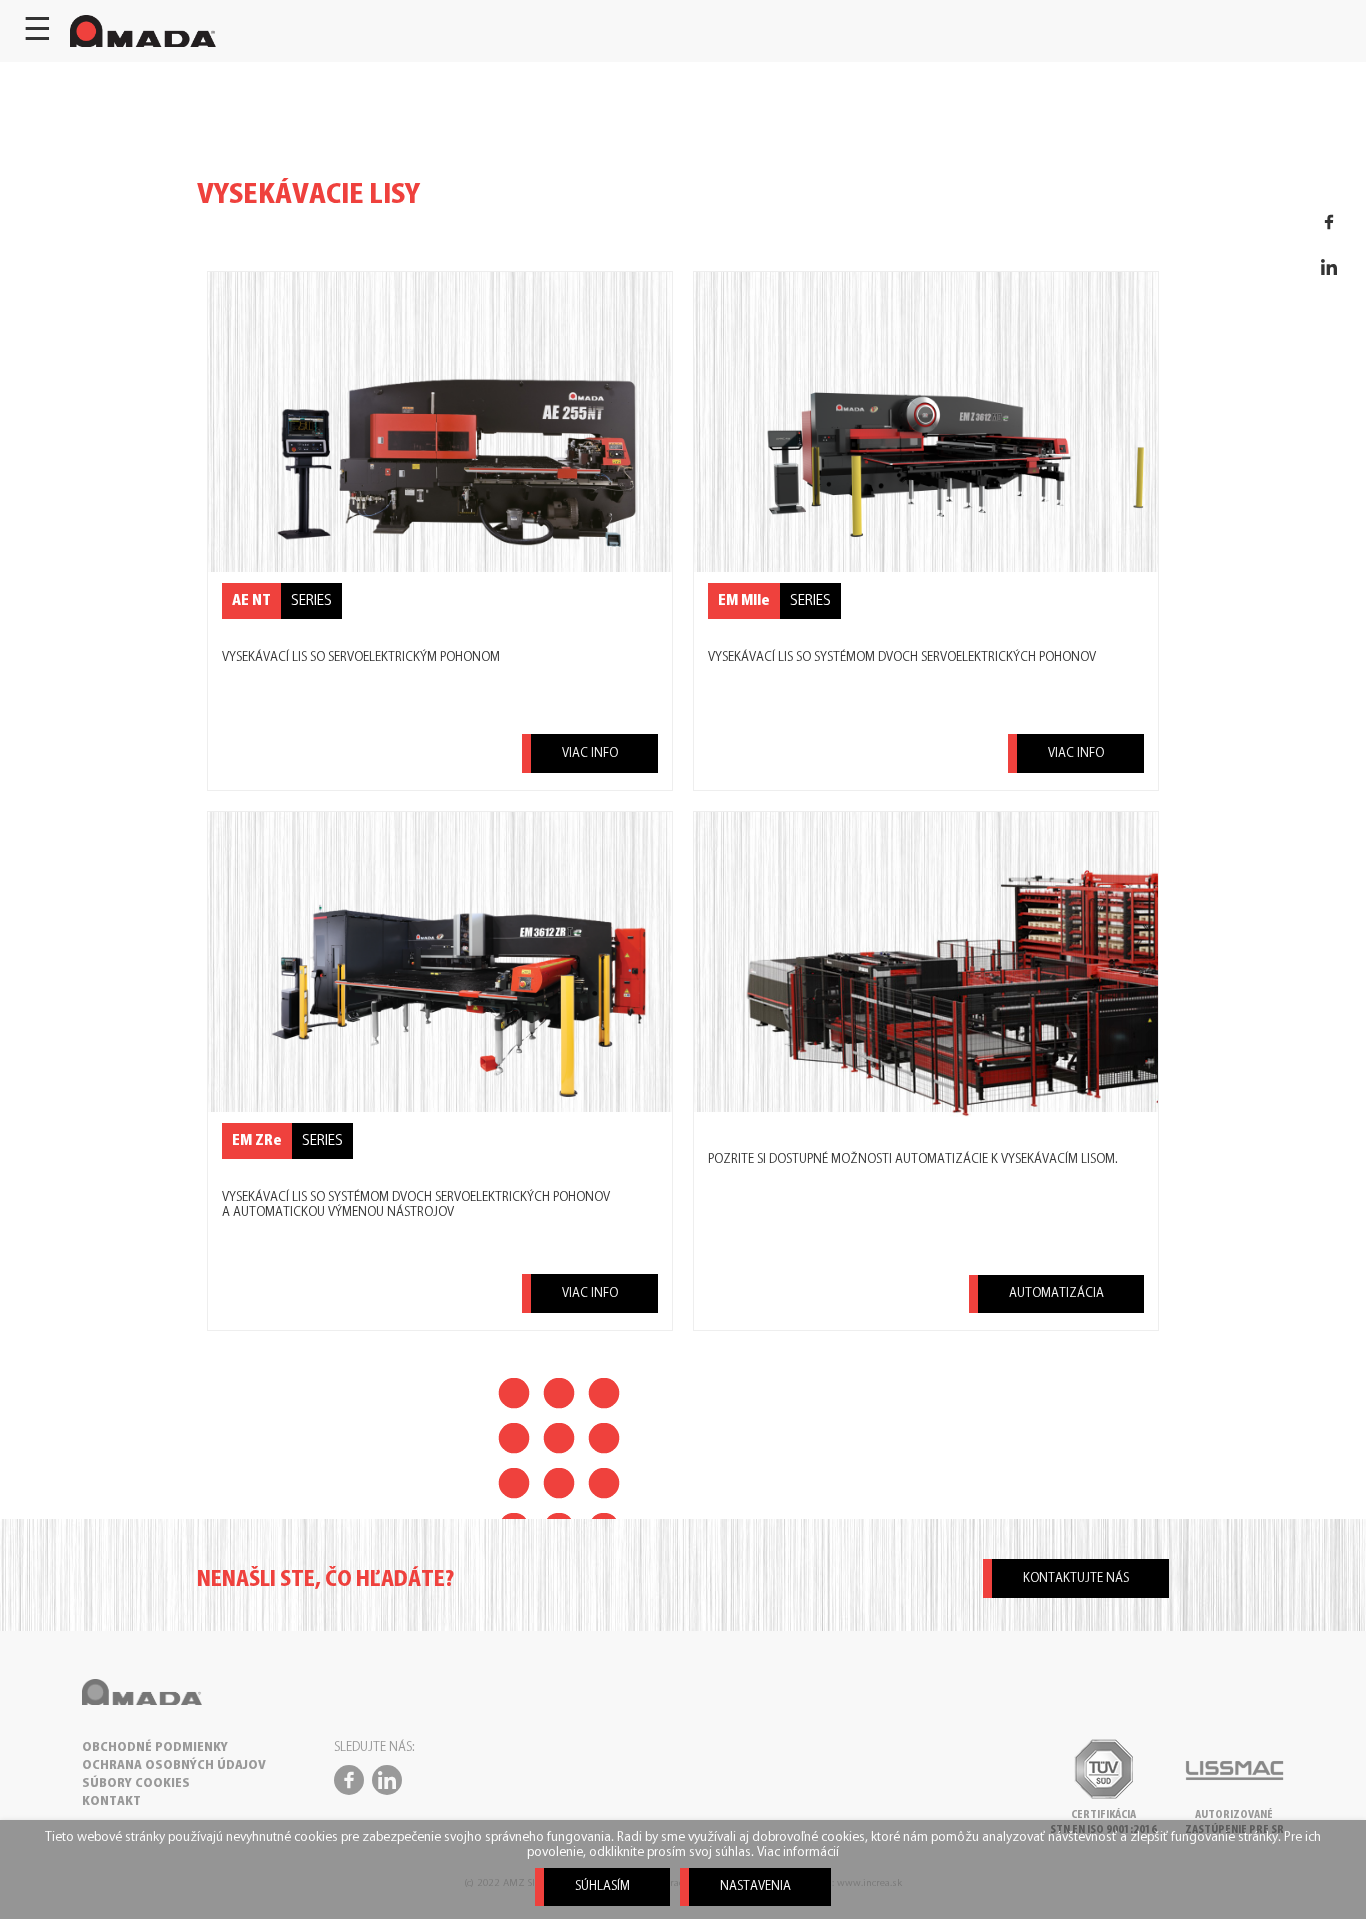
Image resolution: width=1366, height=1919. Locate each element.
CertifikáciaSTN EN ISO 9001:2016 (1103, 1822)
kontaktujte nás (1076, 1578)
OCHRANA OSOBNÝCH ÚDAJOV (174, 1765)
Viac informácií (798, 1852)
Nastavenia (755, 1886)
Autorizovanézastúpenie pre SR (1234, 1822)
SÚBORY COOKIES (136, 1783)
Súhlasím (602, 1886)
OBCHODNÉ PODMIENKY (155, 1747)
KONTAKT (111, 1801)
